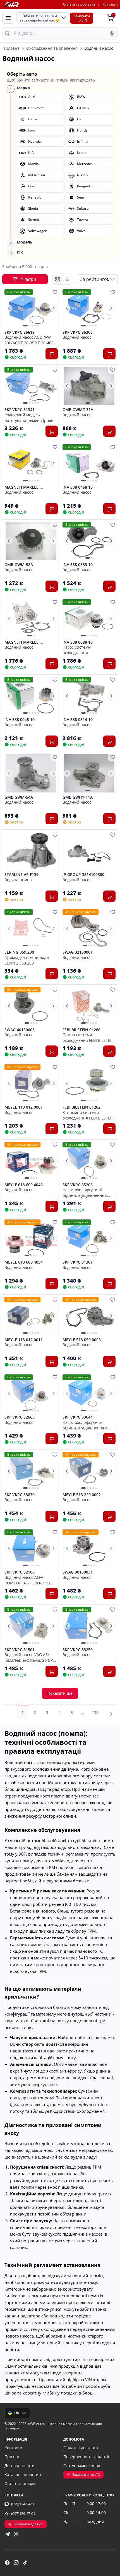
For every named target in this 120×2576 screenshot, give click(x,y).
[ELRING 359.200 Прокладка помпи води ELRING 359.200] (31, 928)
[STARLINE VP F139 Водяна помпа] (31, 851)
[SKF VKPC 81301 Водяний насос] (89, 1239)
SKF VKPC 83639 (20, 1495)
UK (17, 2413)
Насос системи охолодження (77, 650)
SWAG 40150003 (20, 1030)
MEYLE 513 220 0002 (82, 1495)
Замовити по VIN (86, 2474)
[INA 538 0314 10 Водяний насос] (89, 696)
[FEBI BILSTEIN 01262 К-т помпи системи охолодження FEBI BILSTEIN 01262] (89, 1083)
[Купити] (52, 354)
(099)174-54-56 (23, 2504)
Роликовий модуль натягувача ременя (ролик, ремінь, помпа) (31, 417)
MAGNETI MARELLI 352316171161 (22, 487)
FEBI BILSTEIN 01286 (81, 1030)
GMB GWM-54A (19, 797)
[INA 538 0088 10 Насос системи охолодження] (89, 618)
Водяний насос (77, 337)
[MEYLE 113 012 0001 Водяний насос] (31, 1083)
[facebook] (7, 2563)
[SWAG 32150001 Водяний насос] (89, 928)
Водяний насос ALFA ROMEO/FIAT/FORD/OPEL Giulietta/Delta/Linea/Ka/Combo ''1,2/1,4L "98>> (31, 1580)
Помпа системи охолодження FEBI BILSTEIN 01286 (88, 1037)
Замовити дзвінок (28, 2524)
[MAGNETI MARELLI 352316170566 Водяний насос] (31, 618)
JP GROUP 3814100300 (83, 875)
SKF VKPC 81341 (20, 410)
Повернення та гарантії (86, 2457)
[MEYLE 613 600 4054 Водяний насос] (31, 1239)
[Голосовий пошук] (112, 33)
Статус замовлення (82, 2466)
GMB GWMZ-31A (78, 410)
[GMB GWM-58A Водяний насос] (31, 541)
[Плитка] (57, 279)
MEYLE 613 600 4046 (24, 1185)
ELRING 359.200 (19, 952)
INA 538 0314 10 (78, 720)
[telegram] (7, 2534)
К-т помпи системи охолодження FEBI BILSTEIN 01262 (88, 1115)
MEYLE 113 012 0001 (24, 1107)
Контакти (110, 4)
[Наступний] (53, 308)
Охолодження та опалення (52, 48)
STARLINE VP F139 (21, 875)
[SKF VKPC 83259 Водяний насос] (89, 1626)
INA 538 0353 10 (78, 565)
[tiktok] (25, 2563)
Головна (12, 48)
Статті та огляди (20, 2483)
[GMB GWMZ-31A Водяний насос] (89, 386)
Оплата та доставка (79, 4)
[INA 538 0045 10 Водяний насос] (31, 696)
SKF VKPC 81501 (20, 1650)
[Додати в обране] (55, 292)
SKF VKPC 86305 (78, 332)
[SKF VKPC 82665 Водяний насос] (31, 1394)
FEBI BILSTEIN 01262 (81, 1107)
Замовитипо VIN (82, 18)
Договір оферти (20, 2466)
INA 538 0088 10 (78, 642)
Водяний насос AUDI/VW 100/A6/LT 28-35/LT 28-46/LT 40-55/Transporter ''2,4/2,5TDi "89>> (31, 340)
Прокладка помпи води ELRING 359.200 (27, 960)
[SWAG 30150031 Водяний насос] (89, 1549)
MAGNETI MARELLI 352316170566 (22, 642)
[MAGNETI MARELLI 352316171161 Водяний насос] (31, 463)
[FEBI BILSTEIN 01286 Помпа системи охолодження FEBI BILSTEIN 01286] (89, 1006)
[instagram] (16, 2563)
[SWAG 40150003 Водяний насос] (31, 1006)
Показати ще (60, 1693)
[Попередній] (9, 308)
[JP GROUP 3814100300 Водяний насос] (89, 851)
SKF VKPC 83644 (78, 1417)
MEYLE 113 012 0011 (24, 1340)
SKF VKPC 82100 (20, 1572)
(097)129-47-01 (23, 2513)
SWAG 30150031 (78, 1572)
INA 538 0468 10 (78, 487)
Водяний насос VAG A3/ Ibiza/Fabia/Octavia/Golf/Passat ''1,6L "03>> (31, 1657)
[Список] (67, 279)
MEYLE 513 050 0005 (82, 1340)
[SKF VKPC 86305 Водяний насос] (89, 308)
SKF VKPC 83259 (78, 1650)
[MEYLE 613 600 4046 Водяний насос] (31, 1161)
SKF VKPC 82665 (20, 1417)
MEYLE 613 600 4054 (24, 1262)
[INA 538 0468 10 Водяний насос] (89, 463)
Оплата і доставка (81, 2448)
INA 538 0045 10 (20, 720)
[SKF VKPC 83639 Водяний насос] (31, 1471)
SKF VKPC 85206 (78, 1185)
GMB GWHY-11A (78, 797)
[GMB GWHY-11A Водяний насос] (89, 773)
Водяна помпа (18, 880)
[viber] (16, 2534)
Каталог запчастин (23, 2474)
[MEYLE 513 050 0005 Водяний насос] (89, 1316)
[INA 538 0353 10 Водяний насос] (89, 541)
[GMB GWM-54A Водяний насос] (31, 773)
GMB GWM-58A (19, 565)
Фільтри (29, 279)
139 (95, 1712)
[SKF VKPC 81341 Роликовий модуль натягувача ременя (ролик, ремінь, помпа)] (31, 386)
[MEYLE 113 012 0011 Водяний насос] (31, 1316)
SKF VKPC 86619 (20, 332)
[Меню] (8, 18)
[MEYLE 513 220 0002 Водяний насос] (89, 1471)
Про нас (12, 2457)
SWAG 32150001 (78, 952)
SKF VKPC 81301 (78, 1262)
